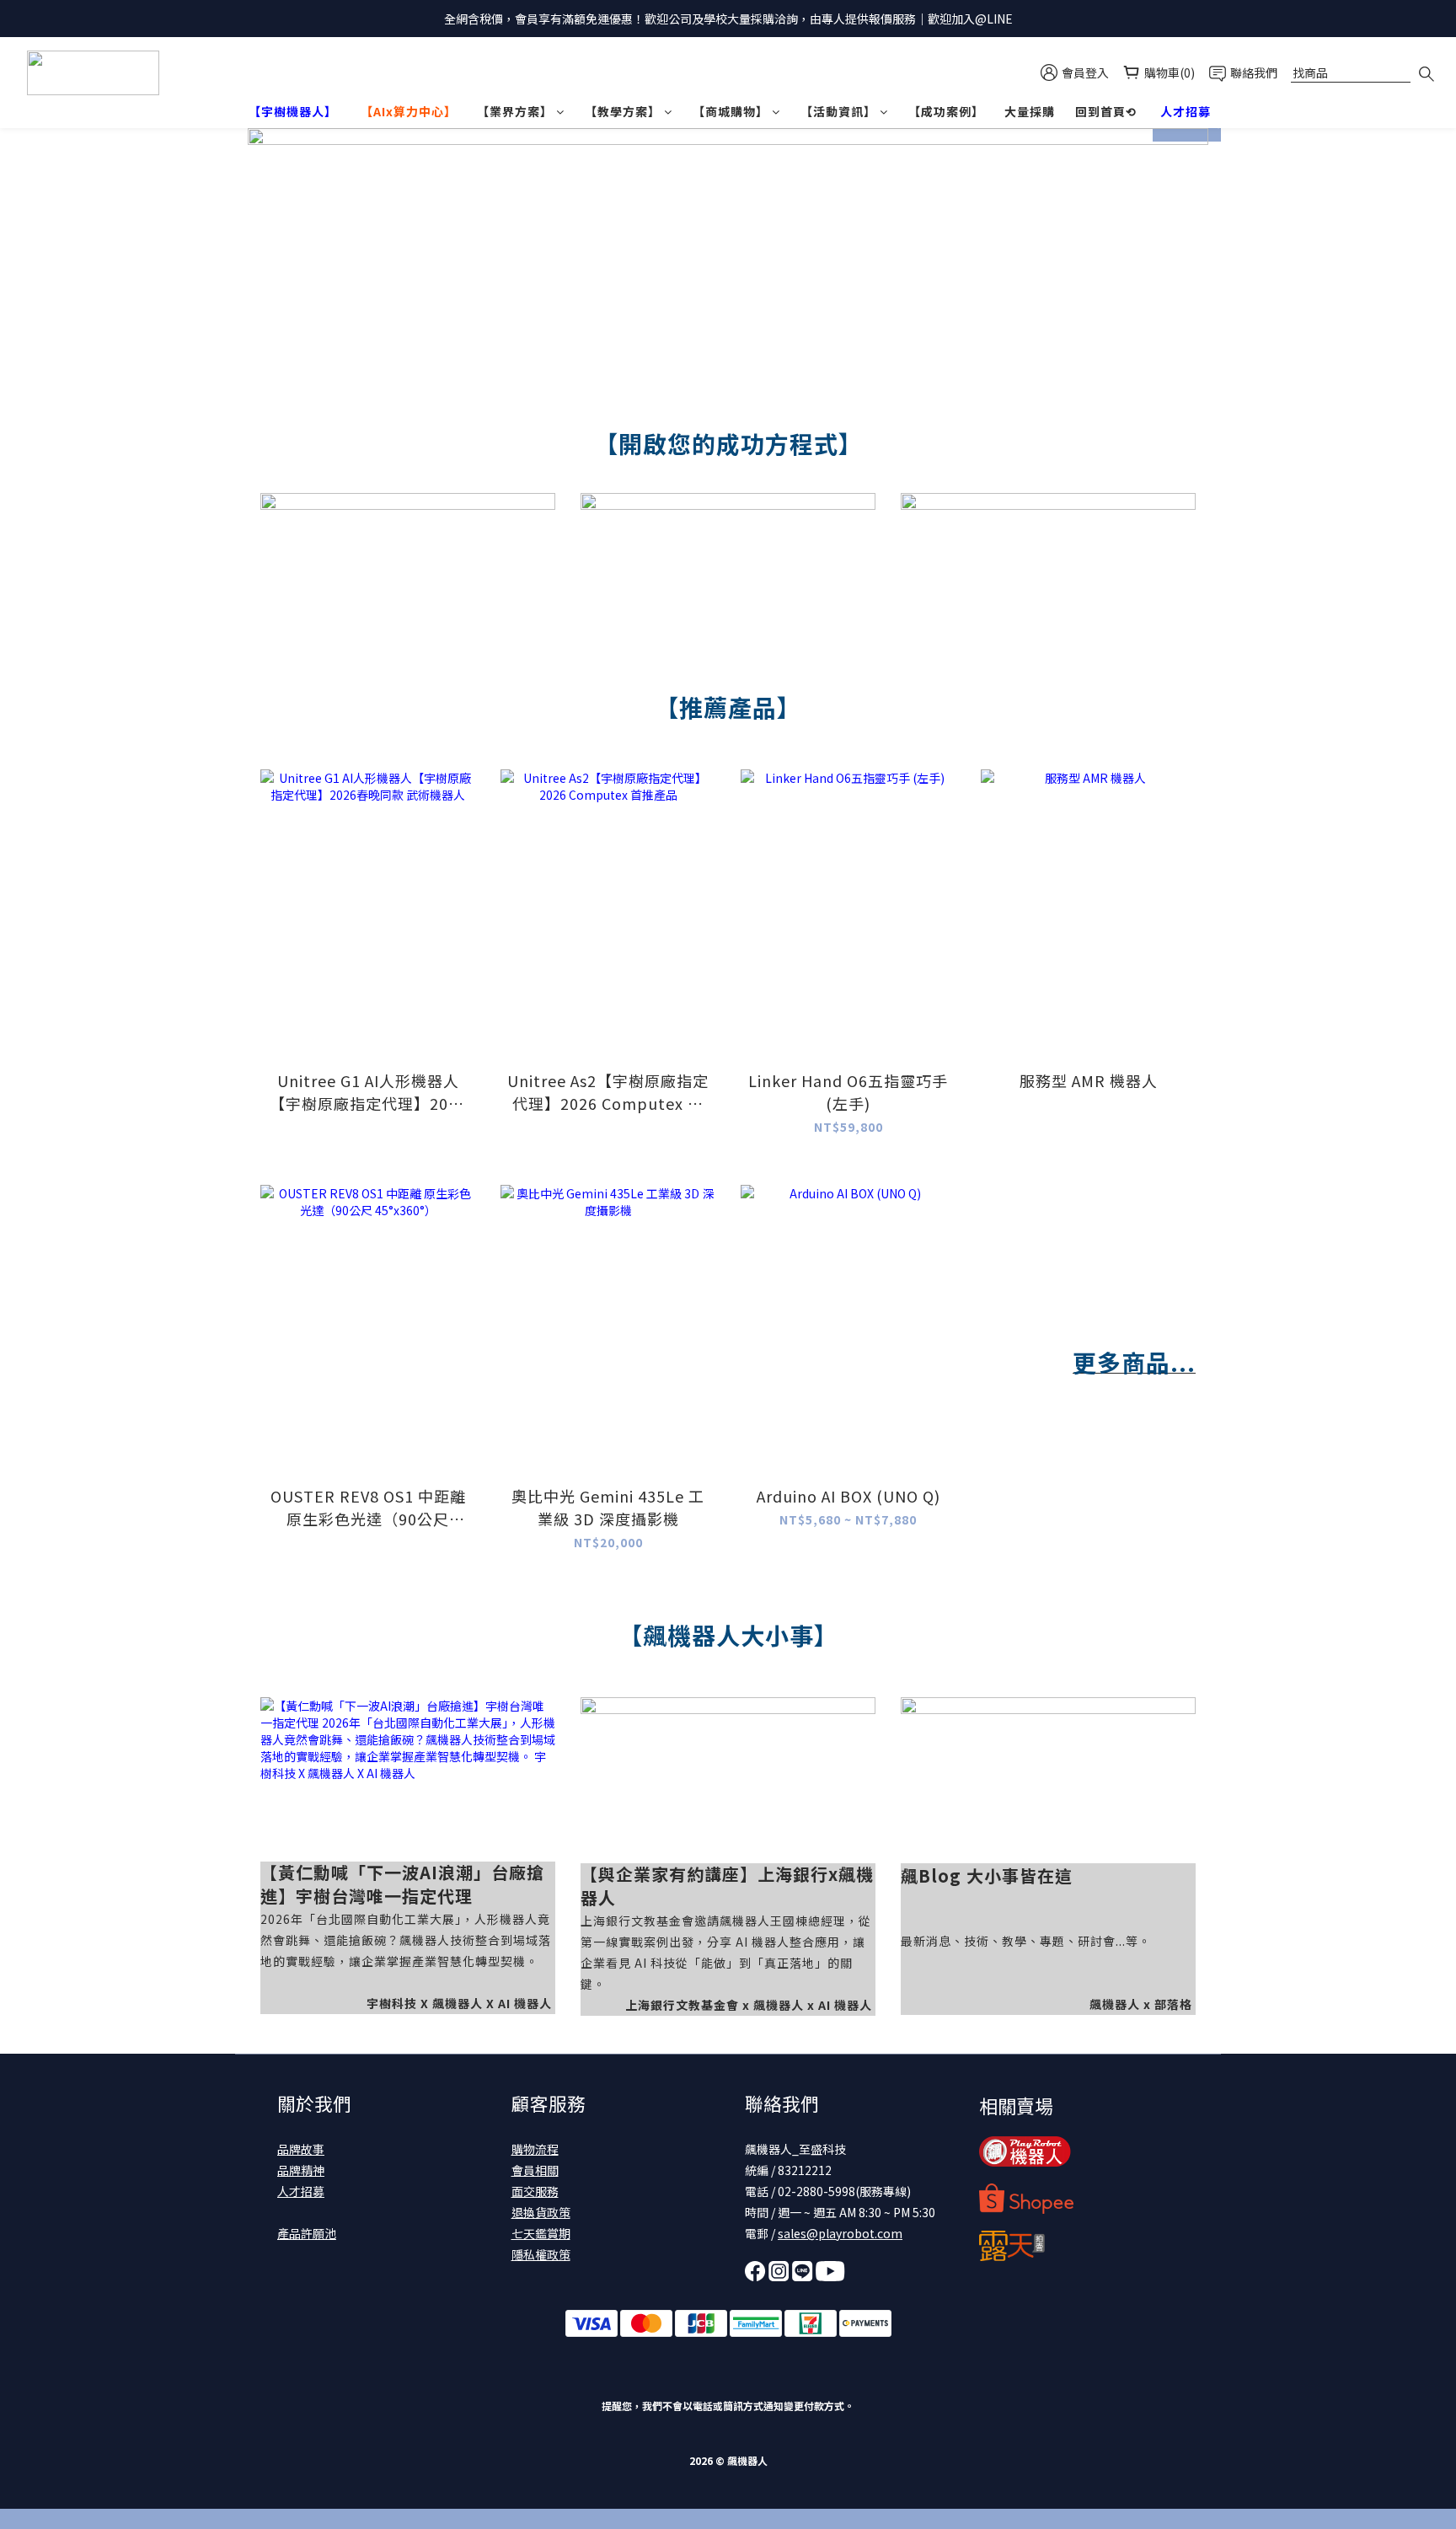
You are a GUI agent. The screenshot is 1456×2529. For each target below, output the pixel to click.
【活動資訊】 (838, 111)
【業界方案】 (515, 111)
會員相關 (535, 2170)
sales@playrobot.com (840, 2233)
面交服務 (535, 2191)
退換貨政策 (541, 2212)
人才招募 (301, 2191)
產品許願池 (307, 2233)
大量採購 (1030, 111)
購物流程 (535, 2149)
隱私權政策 (541, 2254)
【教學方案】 (623, 111)
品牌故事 (301, 2149)
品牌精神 (301, 2170)
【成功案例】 (946, 111)
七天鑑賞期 (541, 2233)
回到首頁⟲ (1106, 111)
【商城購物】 (731, 111)
